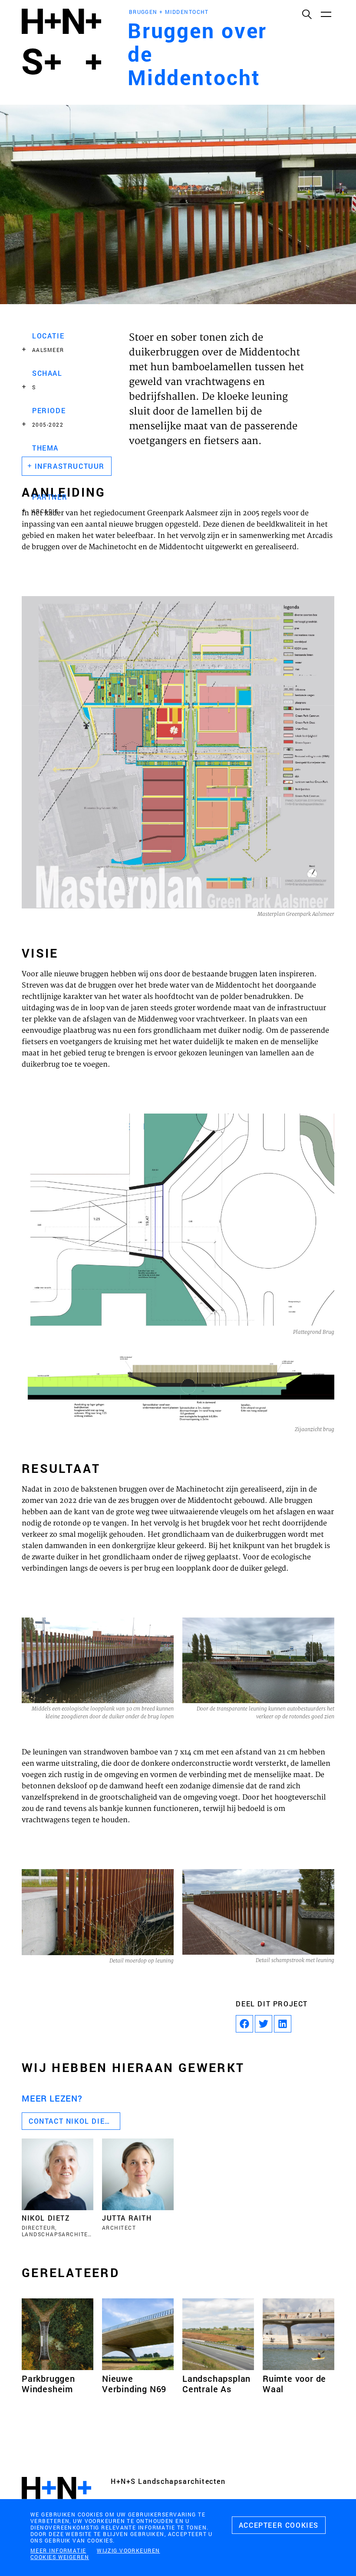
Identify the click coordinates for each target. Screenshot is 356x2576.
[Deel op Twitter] (264, 2024)
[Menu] (326, 14)
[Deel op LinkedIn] (283, 2024)
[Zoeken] (307, 14)
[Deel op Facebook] (244, 2024)
